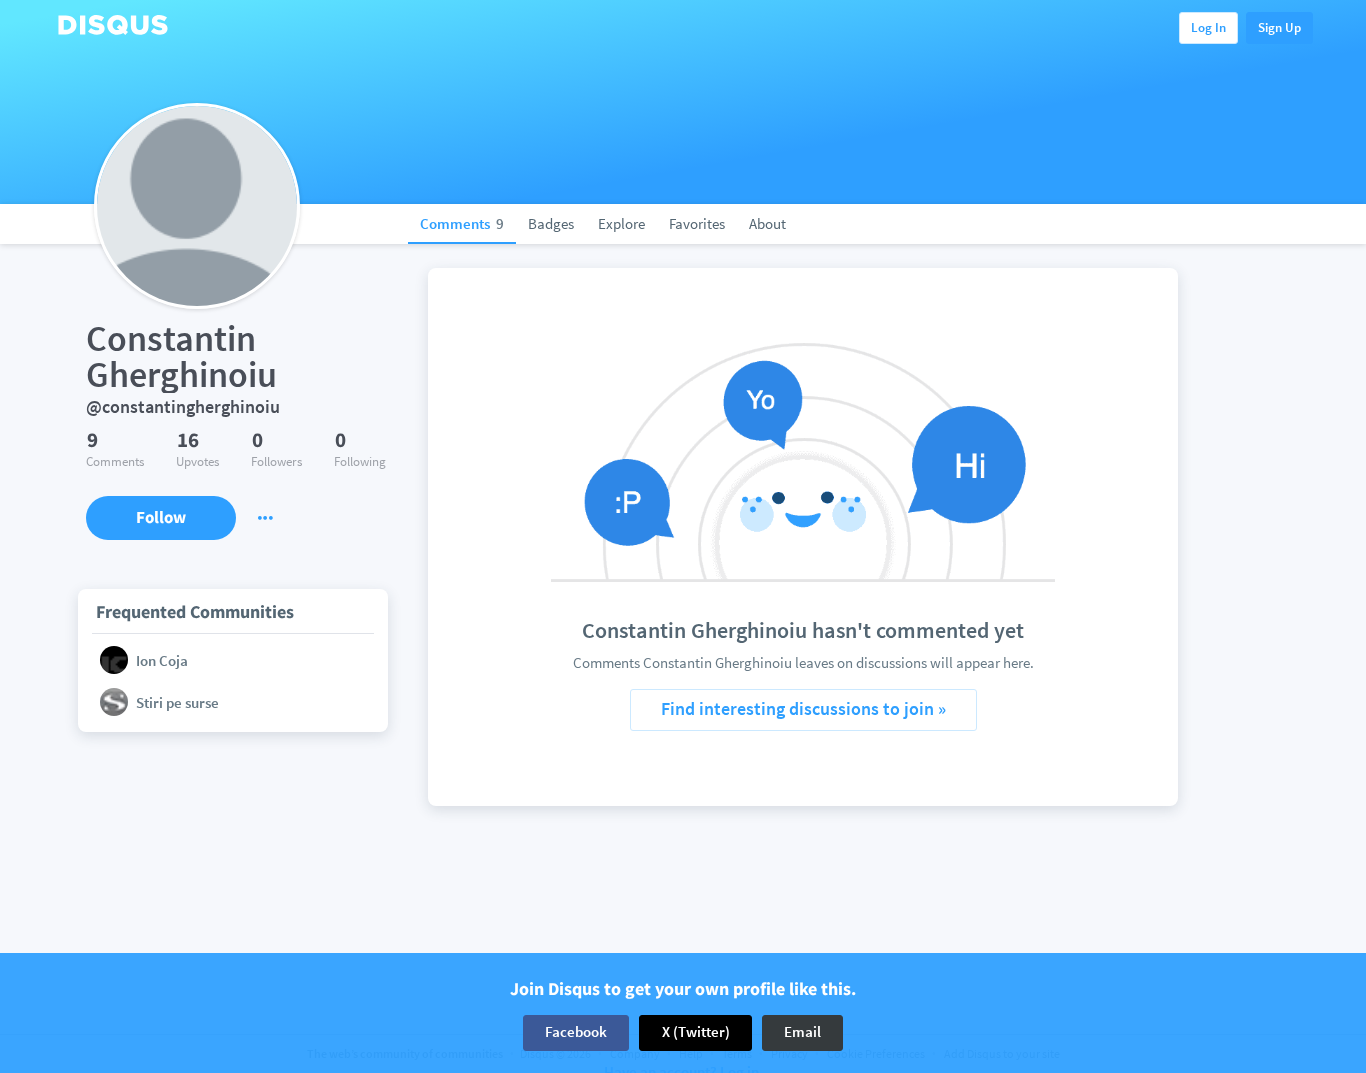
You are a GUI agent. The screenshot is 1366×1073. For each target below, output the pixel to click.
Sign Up (1279, 27)
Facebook (576, 1032)
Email (802, 1032)
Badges (551, 223)
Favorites (697, 223)
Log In (1208, 27)
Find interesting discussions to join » (803, 708)
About (767, 223)
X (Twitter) (696, 1032)
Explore (621, 223)
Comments (462, 223)
